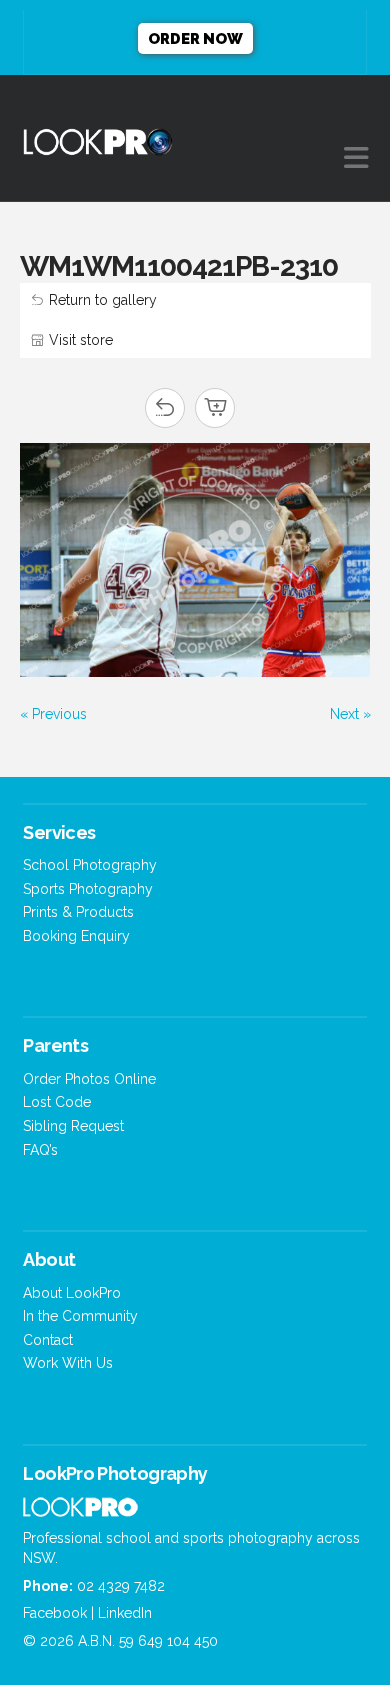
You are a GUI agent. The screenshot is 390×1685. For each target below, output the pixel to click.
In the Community (80, 1316)
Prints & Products (78, 912)
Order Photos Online (89, 1079)
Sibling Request (73, 1126)
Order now (195, 39)
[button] (356, 158)
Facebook (55, 1613)
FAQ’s (40, 1150)
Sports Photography (88, 889)
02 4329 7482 (121, 1586)
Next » (350, 714)
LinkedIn (125, 1613)
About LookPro (72, 1293)
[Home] (80, 1512)
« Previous (53, 714)
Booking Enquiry (76, 936)
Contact (48, 1340)
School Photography (90, 865)
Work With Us (68, 1363)
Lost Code (57, 1102)
